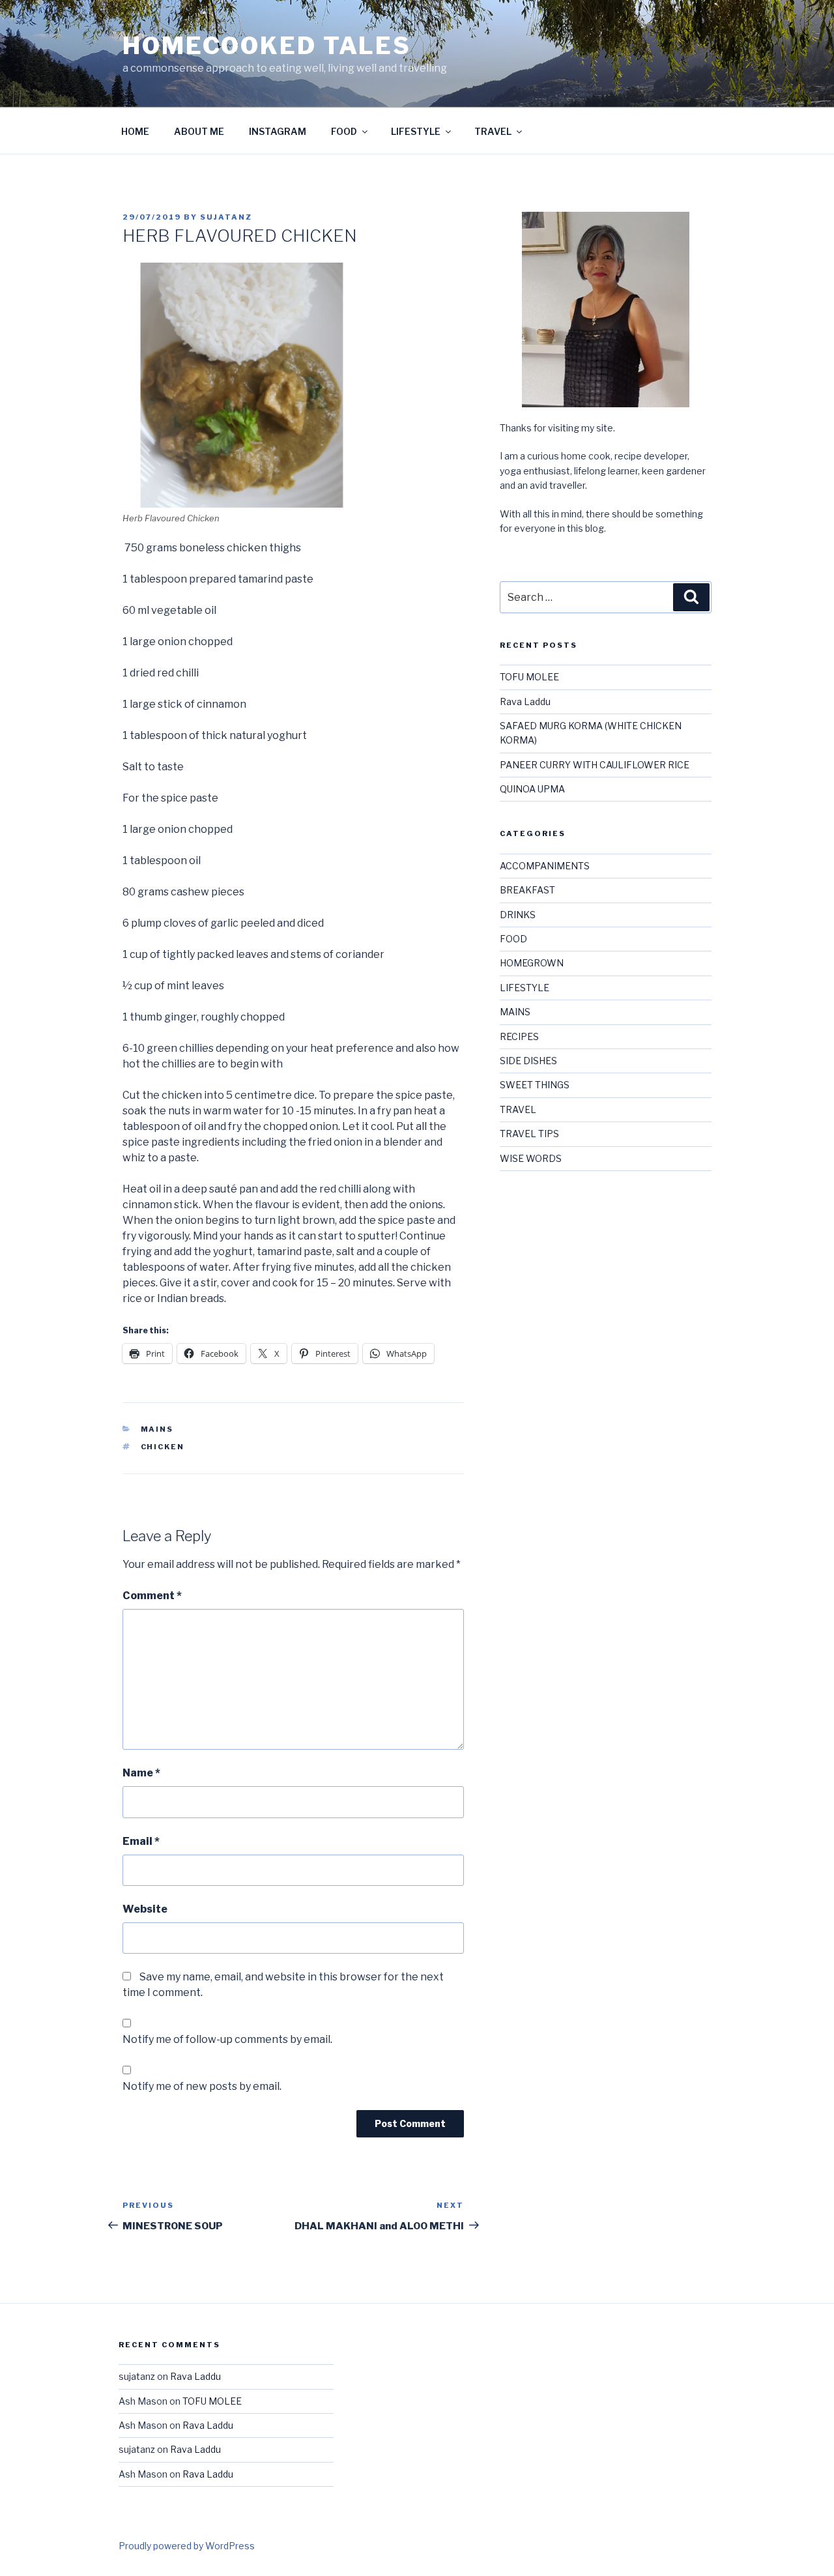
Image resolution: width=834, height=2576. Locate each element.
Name (141, 1773)
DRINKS (518, 915)
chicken (163, 1447)
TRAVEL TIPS (529, 1134)
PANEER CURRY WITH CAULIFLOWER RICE (595, 765)
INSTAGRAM (278, 131)
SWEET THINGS (535, 1085)
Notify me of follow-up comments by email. (227, 2039)
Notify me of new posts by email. (202, 2086)
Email (141, 1841)
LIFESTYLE (416, 131)
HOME (135, 131)
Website (145, 1909)
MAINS (157, 1429)
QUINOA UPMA (532, 789)
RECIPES (519, 1036)
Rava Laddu (525, 702)
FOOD (344, 131)
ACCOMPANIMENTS (545, 866)
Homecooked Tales (267, 46)
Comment (152, 1596)
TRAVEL (493, 131)
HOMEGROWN (532, 963)
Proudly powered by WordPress (187, 2546)
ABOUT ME (199, 131)
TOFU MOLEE (529, 677)
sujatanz (226, 217)
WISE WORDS (531, 1158)
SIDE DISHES (528, 1061)
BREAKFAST (527, 890)
